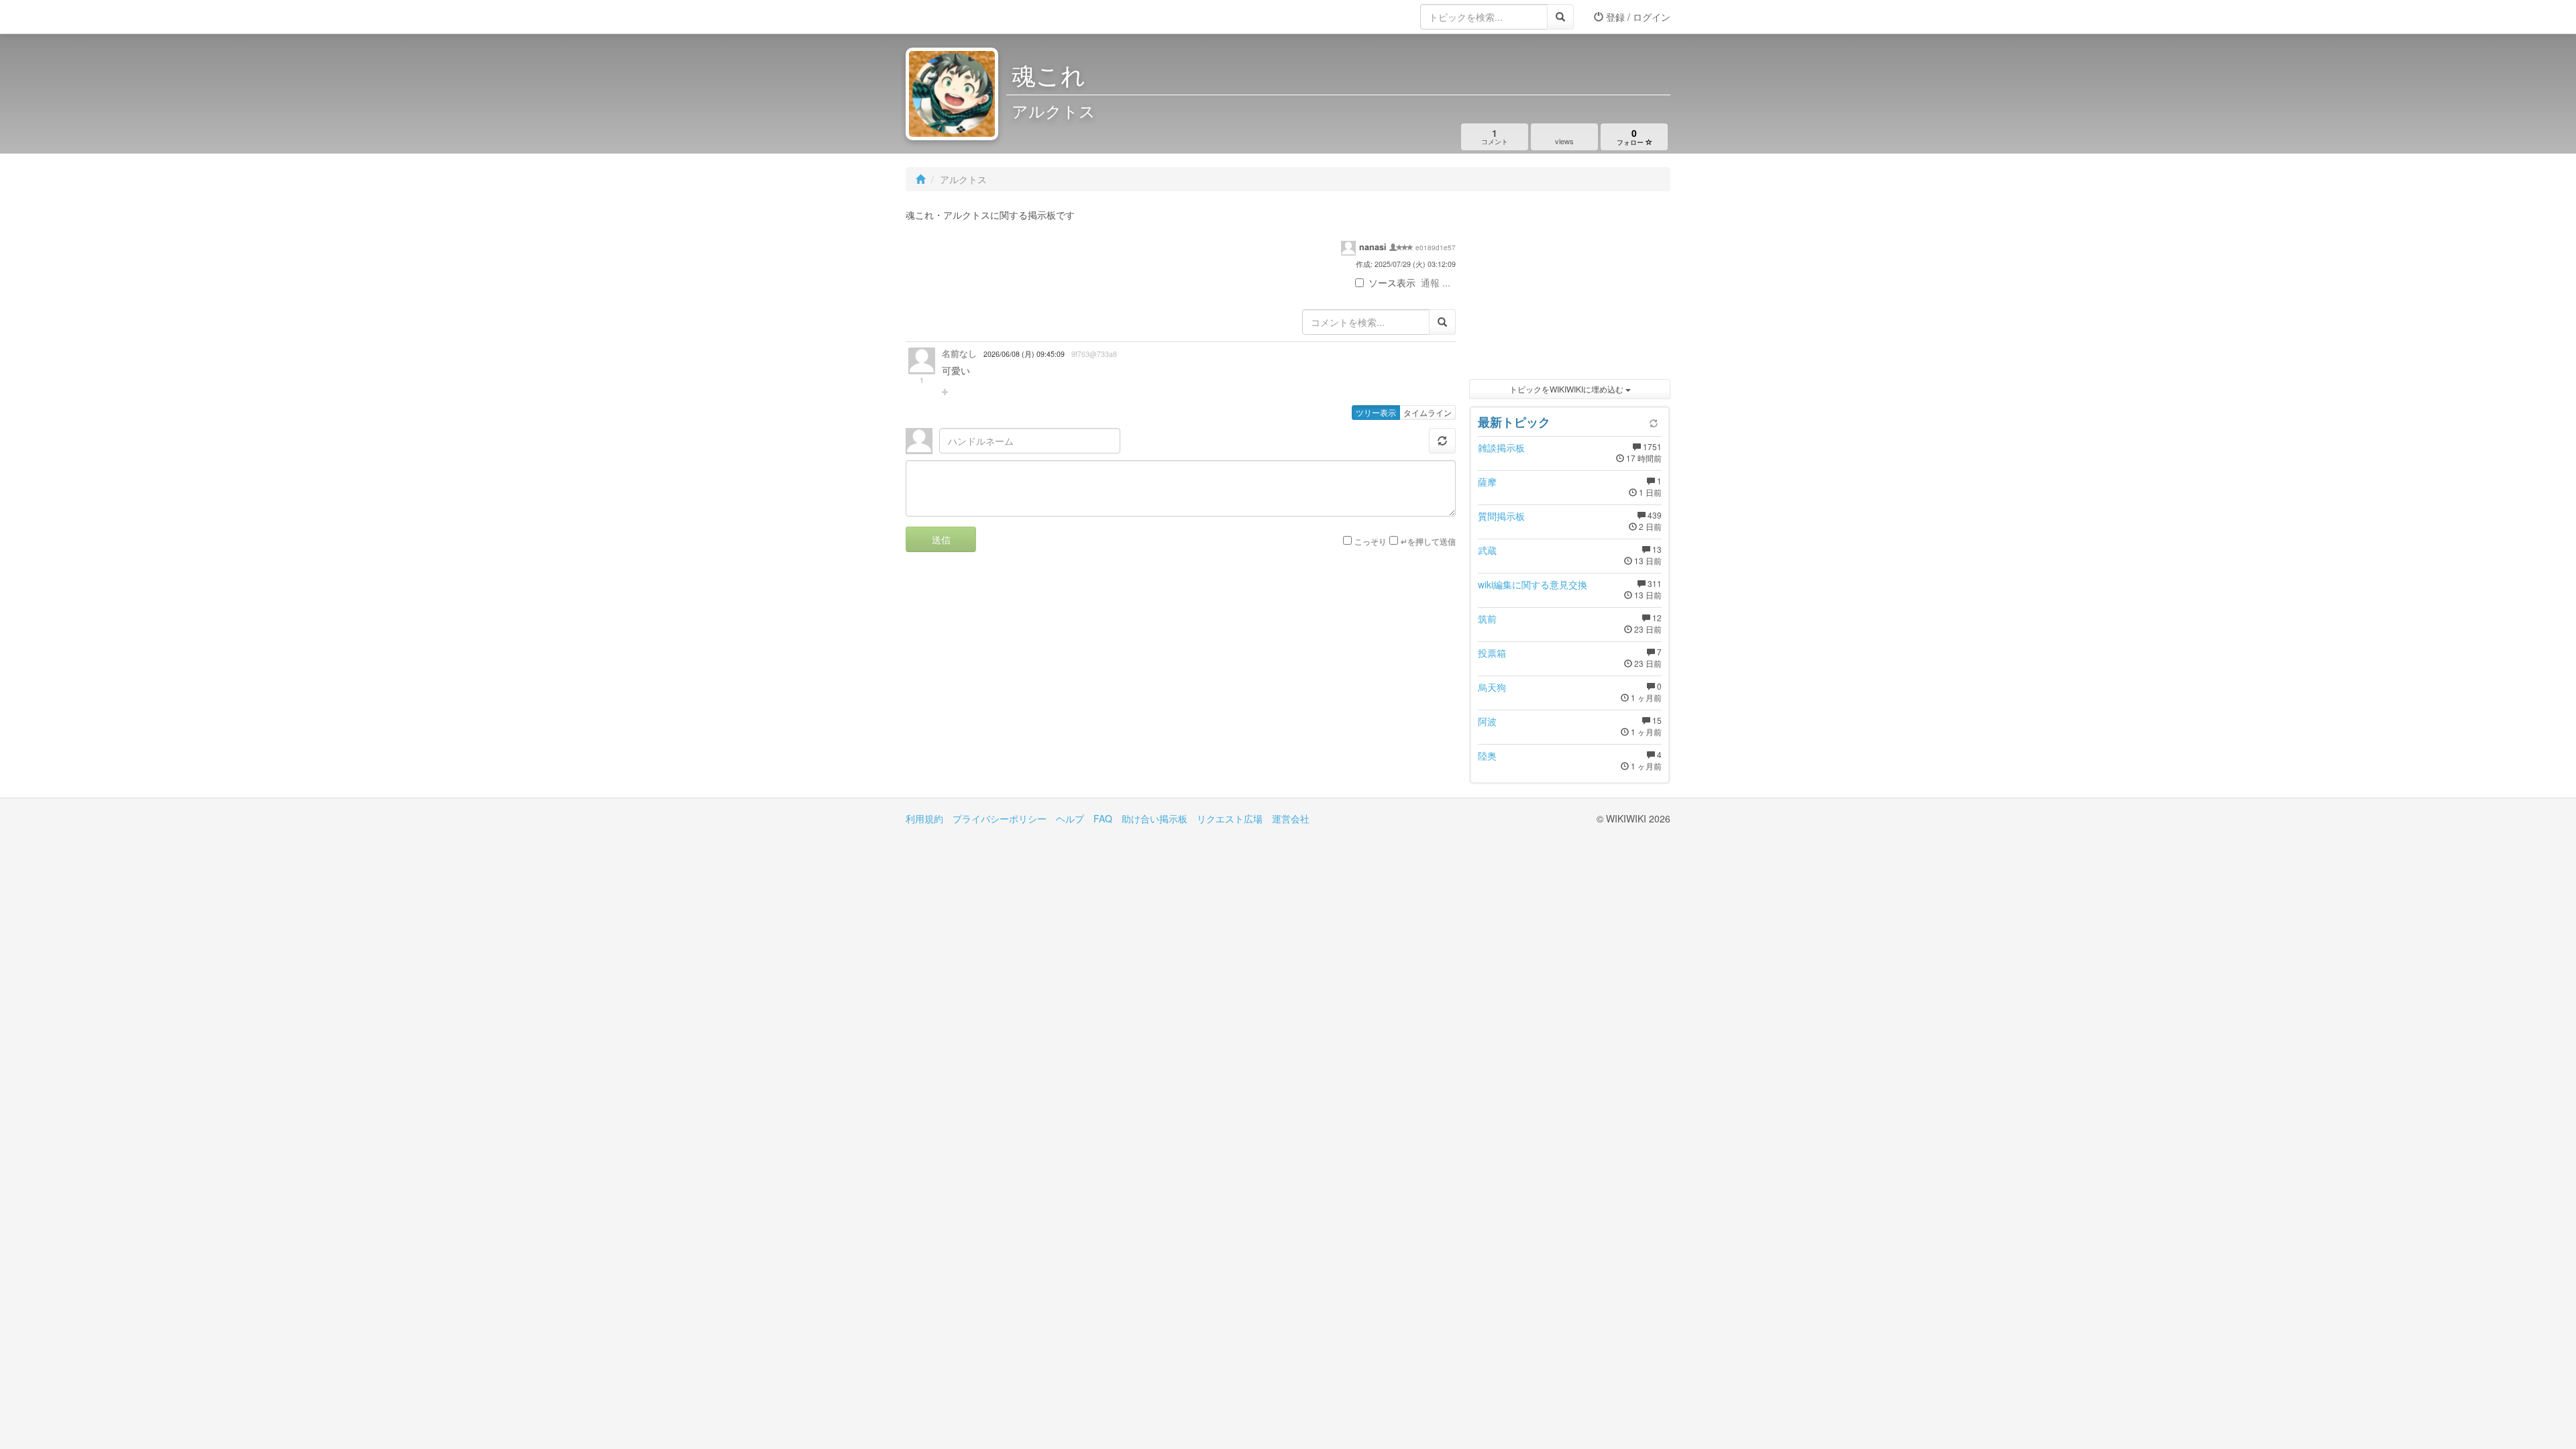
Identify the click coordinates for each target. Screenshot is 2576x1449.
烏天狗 (1492, 687)
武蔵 (1487, 550)
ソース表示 (1392, 282)
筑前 (1487, 619)
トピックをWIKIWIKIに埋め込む (1567, 389)
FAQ (1103, 818)
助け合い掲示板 (1155, 818)
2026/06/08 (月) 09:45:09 (1024, 354)
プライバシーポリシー (1000, 818)
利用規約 (924, 818)
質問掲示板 (1501, 516)
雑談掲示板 (1501, 447)
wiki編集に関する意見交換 (1533, 584)
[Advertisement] (1570, 288)
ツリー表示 (1376, 412)
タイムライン (1428, 412)
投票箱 (1492, 653)
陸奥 (1487, 755)
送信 (941, 539)
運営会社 (1291, 818)
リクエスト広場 (1230, 818)
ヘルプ (1070, 818)
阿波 (1487, 721)
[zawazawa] (959, 17)
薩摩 (1487, 482)
